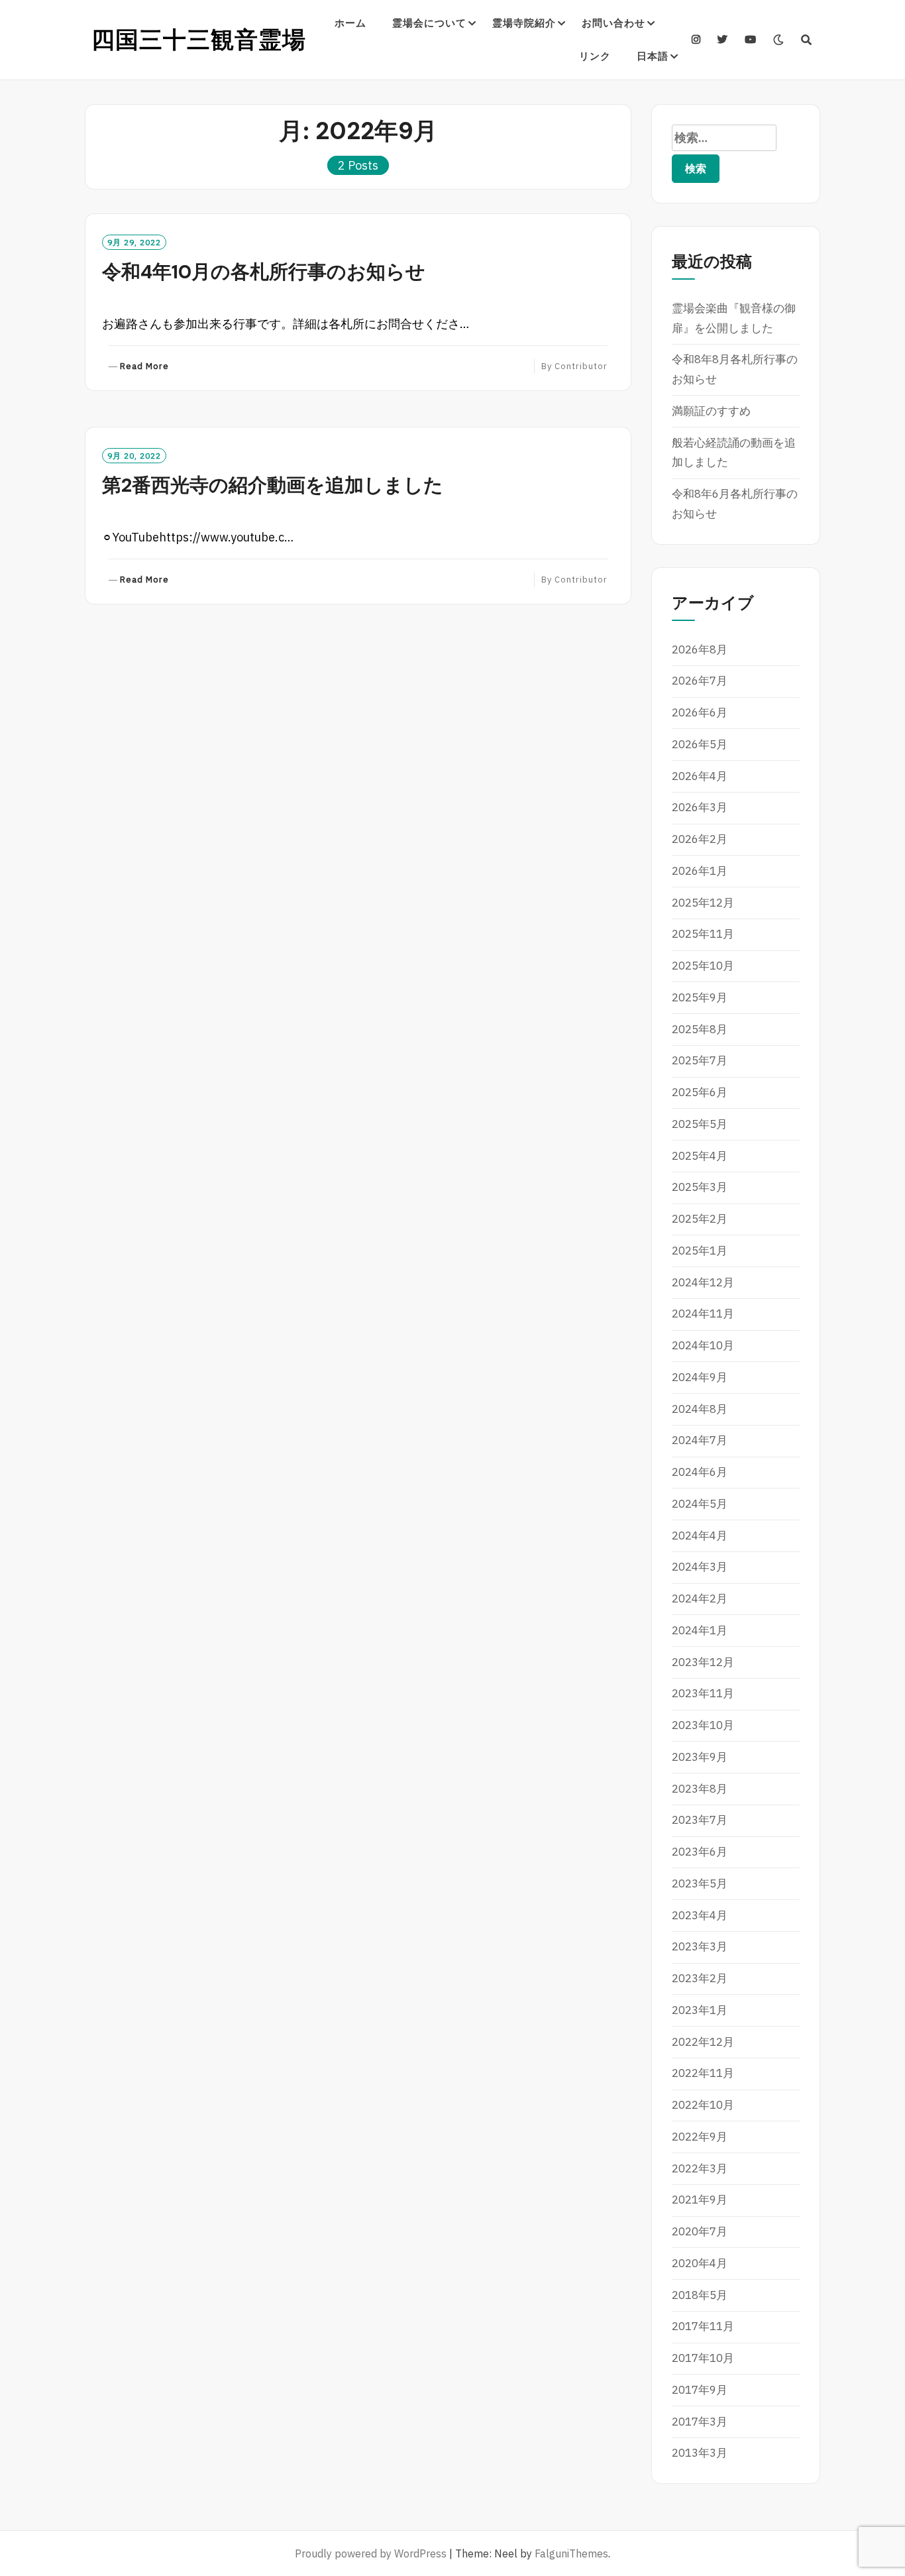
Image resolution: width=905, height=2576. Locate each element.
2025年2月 (700, 1219)
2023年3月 (700, 1946)
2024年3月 (700, 1567)
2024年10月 (703, 1345)
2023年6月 (700, 1852)
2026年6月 (700, 712)
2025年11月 (703, 934)
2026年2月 (700, 839)
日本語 (653, 56)
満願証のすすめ (711, 411)
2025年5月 (700, 1124)
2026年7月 (700, 681)
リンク (595, 56)
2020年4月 (700, 2263)
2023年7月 (700, 1820)
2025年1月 (700, 1251)
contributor (581, 366)
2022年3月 (700, 2168)
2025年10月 (703, 966)
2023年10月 (703, 1725)
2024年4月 (700, 1536)
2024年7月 (700, 1440)
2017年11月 (703, 2326)
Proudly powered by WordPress (371, 2553)
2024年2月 (700, 1598)
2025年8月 (700, 1029)
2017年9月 (700, 2390)
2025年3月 (700, 1187)
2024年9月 (700, 1377)
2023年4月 (700, 1915)
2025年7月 (700, 1060)
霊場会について (429, 23)
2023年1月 (700, 2010)
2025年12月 (703, 903)
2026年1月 (700, 871)
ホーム (350, 23)
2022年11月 (703, 2073)
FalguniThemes (571, 2553)
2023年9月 (700, 1757)
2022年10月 (703, 2105)
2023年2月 (700, 1978)
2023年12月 (703, 1662)
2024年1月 (700, 1630)
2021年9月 (700, 2200)
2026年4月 (700, 776)
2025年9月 (700, 997)
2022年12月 (703, 2042)
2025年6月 (700, 1092)
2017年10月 (703, 2358)
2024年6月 (700, 1472)
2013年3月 (700, 2453)
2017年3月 (700, 2422)
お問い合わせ (613, 23)
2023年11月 (703, 1693)
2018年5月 (700, 2295)
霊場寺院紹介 (524, 23)
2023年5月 (700, 1883)
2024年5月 (700, 1504)
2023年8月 (700, 1789)
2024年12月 (703, 1282)
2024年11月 (703, 1314)
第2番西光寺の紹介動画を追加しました (273, 485)
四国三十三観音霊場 (199, 40)
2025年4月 (700, 1156)
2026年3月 (700, 807)
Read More (144, 367)
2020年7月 (700, 2231)
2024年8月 (700, 1409)
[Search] (807, 40)
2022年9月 (700, 2137)
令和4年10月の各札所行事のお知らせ (264, 272)
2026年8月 (700, 649)
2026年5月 (700, 744)
